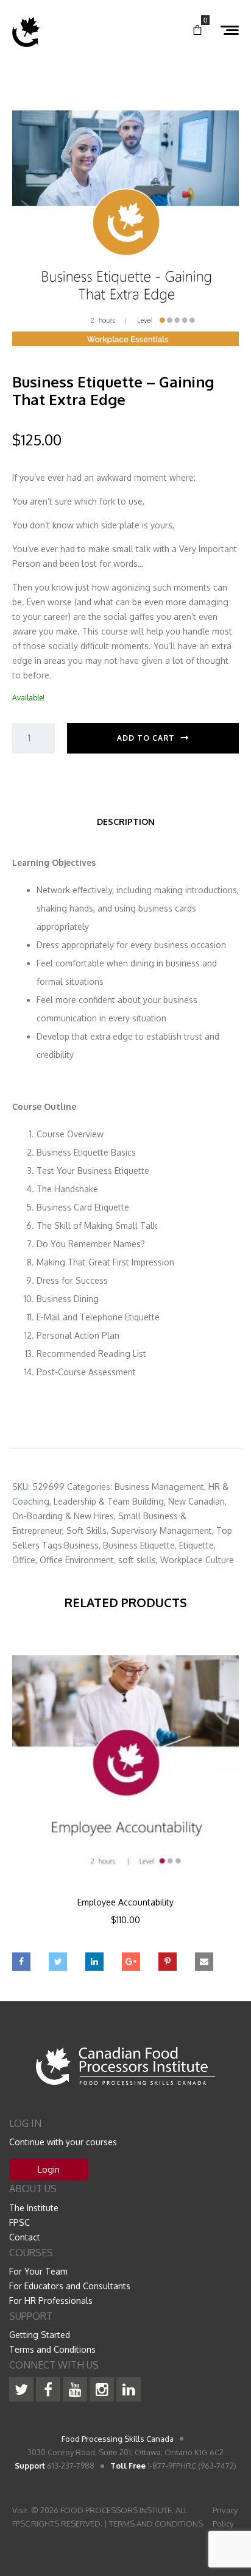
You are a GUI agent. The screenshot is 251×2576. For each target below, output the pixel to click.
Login (49, 2169)
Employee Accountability (125, 1902)
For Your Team (38, 2271)
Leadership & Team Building (109, 1501)
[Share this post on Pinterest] (168, 1962)
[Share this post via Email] (204, 1962)
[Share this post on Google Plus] (131, 1962)
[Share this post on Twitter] (58, 1962)
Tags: (53, 1545)
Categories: (90, 1487)
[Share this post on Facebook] (21, 1962)
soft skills (137, 1560)
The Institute (34, 2208)
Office (24, 1560)
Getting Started (40, 2335)
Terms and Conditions (52, 2349)
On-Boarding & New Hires (63, 1516)
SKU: (21, 1487)
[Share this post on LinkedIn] (94, 1962)
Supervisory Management (161, 1531)
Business (81, 1545)
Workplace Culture (197, 1560)
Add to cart (146, 738)
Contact (25, 2237)
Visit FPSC (21, 2517)
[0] (197, 31)
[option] (125, 1807)
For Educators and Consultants (70, 2286)
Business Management (159, 1487)
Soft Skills (87, 1531)
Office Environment (77, 1560)
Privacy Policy (225, 2517)
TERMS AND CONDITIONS (156, 2524)
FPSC (19, 2222)
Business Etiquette (139, 1545)
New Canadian (196, 1501)
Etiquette (196, 1545)
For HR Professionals (51, 2301)
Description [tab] (126, 822)
